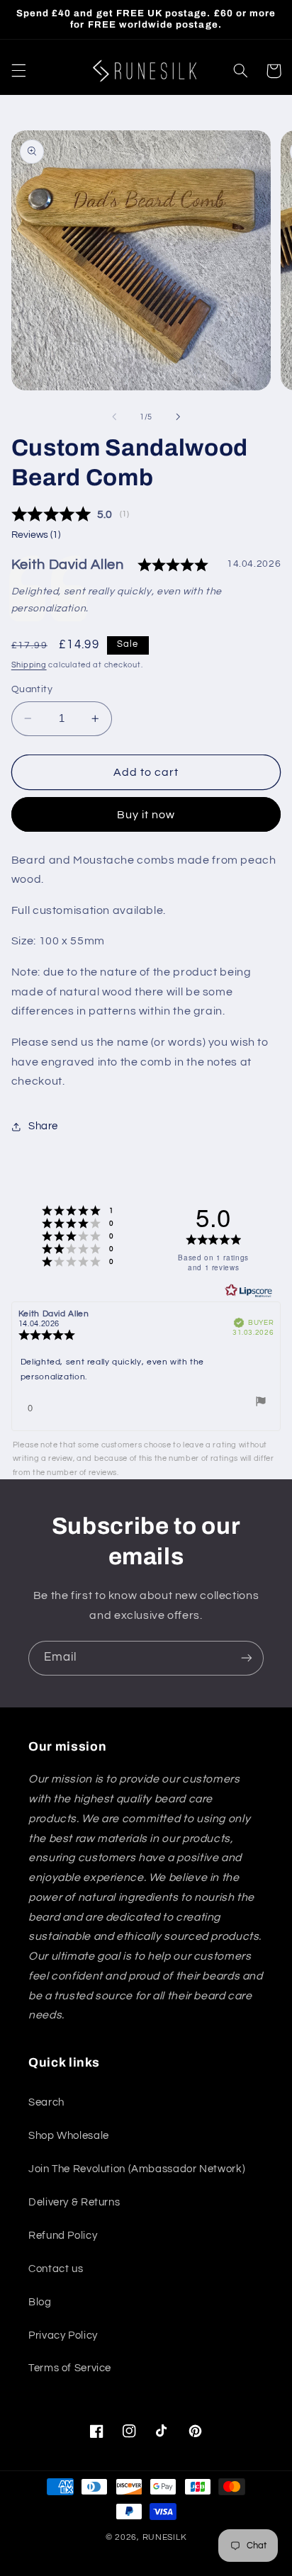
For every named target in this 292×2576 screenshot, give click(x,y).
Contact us (56, 2269)
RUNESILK (165, 2537)
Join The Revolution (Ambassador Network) (137, 2169)
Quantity (32, 689)
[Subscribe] (247, 1658)
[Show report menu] (261, 1404)
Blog (40, 2302)
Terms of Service (70, 2368)
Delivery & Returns (74, 2202)
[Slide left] (114, 417)
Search (46, 2102)
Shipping (29, 665)
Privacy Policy (63, 2335)
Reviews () (36, 535)
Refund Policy (63, 2236)
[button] (18, 71)
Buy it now (146, 815)
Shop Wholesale (69, 2136)
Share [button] (43, 1126)
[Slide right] (178, 417)
